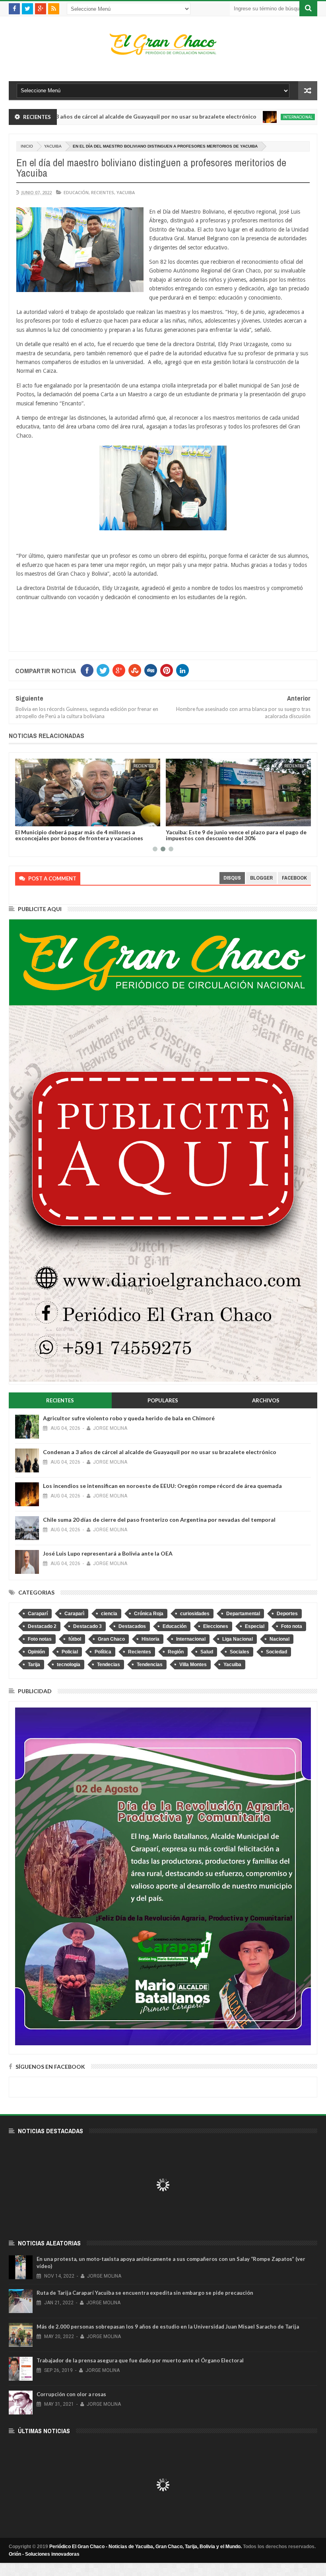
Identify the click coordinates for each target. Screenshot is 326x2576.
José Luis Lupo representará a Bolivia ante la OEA (108, 1553)
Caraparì (74, 1614)
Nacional (279, 1639)
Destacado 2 (42, 1626)
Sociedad (277, 1652)
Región (176, 1652)
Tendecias (109, 1665)
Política (103, 1652)
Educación (76, 192)
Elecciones (216, 1626)
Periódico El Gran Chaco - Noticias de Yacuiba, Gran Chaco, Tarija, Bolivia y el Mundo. (146, 2547)
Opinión (36, 1652)
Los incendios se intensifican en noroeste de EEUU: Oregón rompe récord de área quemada (162, 1486)
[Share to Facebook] (23, 819)
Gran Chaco (111, 1639)
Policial (70, 1652)
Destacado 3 (87, 1626)
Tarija (34, 1665)
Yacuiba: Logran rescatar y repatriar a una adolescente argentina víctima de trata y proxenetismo (238, 835)
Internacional (237, 117)
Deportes (287, 1614)
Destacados (132, 1626)
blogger (261, 878)
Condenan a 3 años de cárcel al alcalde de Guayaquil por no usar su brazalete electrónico (160, 1452)
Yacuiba (53, 146)
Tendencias (150, 1665)
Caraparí (38, 1614)
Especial (255, 1626)
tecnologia (69, 1665)
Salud (207, 1652)
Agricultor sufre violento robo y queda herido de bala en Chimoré (129, 1418)
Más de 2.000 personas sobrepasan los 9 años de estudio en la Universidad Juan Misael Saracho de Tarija (168, 2327)
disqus (232, 878)
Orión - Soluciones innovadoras (44, 2554)
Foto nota (292, 1626)
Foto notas (40, 1639)
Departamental (243, 1614)
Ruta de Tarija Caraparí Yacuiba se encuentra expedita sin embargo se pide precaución (145, 2293)
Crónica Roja (149, 1614)
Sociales (240, 1652)
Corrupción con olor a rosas (71, 2394)
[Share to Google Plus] (40, 819)
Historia (150, 1639)
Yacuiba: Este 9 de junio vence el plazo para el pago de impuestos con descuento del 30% (85, 835)
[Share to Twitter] (31, 819)
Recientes (103, 192)
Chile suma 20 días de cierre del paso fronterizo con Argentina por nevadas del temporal (159, 1520)
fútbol (75, 1639)
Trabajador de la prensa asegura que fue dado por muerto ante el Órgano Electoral (140, 2360)
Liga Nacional (238, 1639)
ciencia (109, 1614)
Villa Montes (193, 1665)
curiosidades (195, 1614)
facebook (294, 878)
